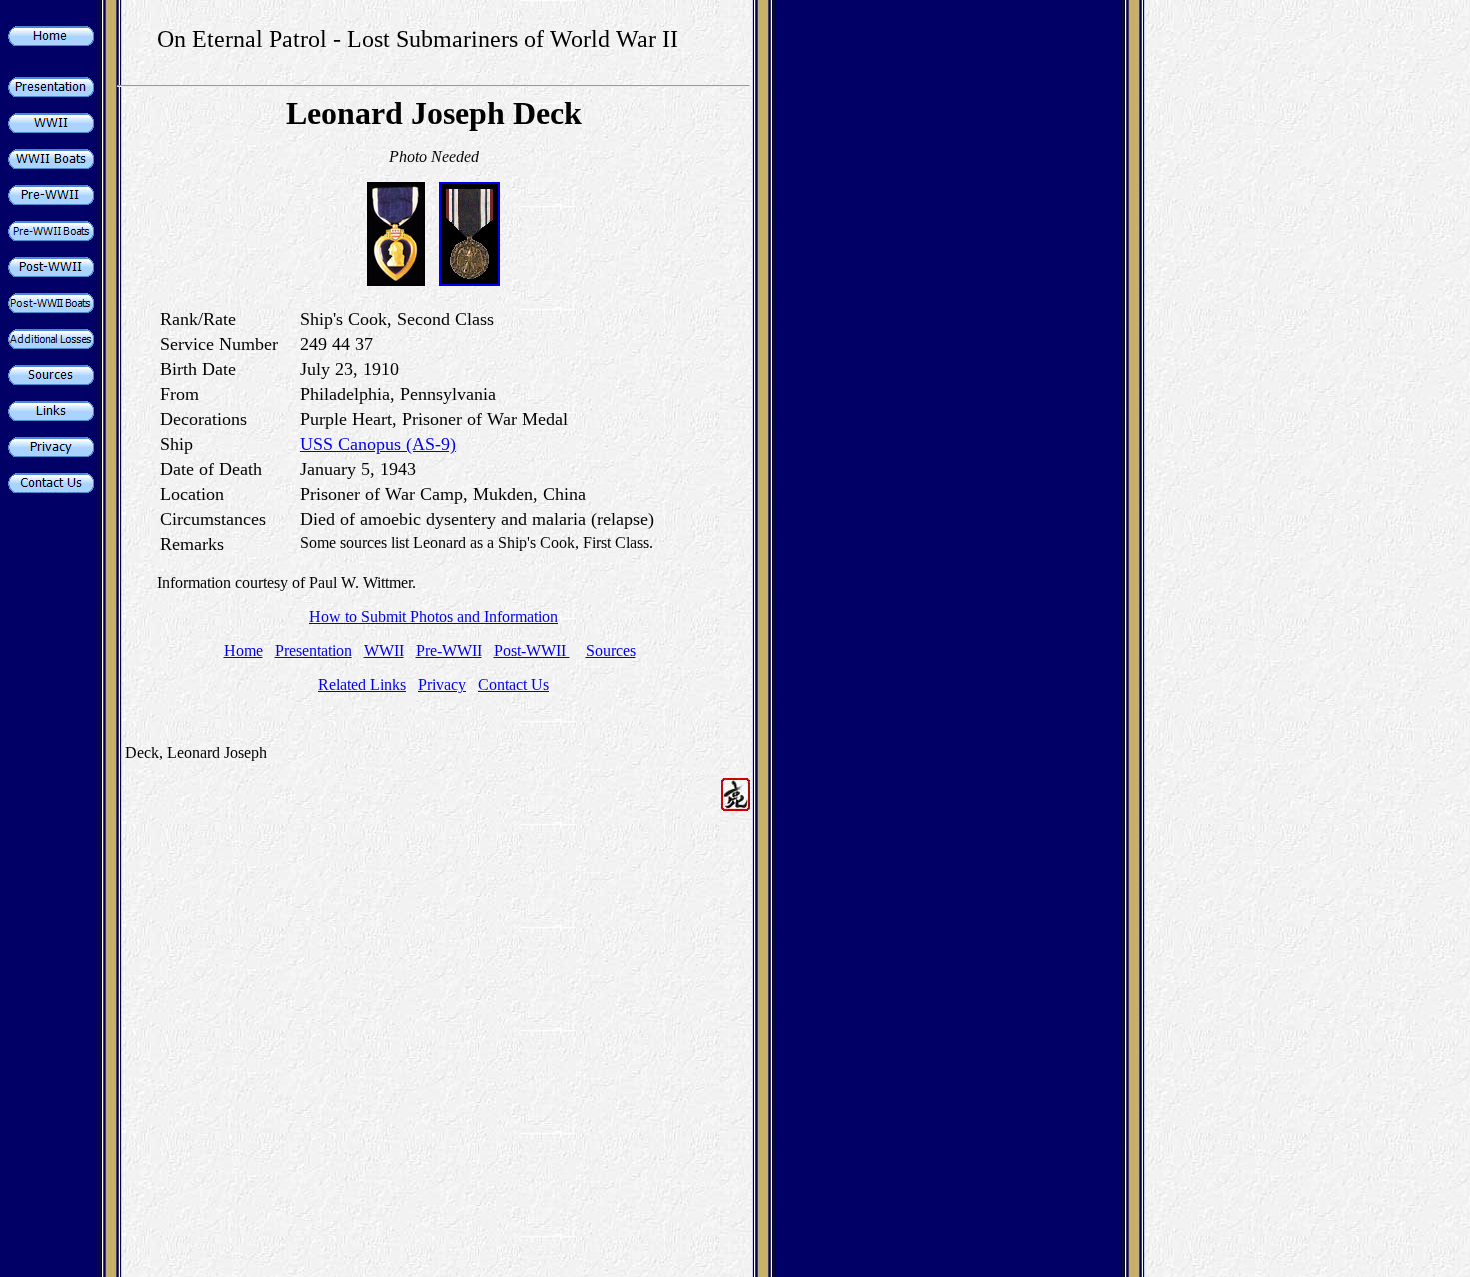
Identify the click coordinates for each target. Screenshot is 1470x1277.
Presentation (313, 650)
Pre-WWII (449, 650)
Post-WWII (532, 650)
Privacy (442, 684)
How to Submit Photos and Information (433, 616)
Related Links (362, 684)
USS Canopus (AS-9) (378, 444)
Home (243, 650)
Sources (611, 650)
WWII (384, 650)
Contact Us (513, 684)
